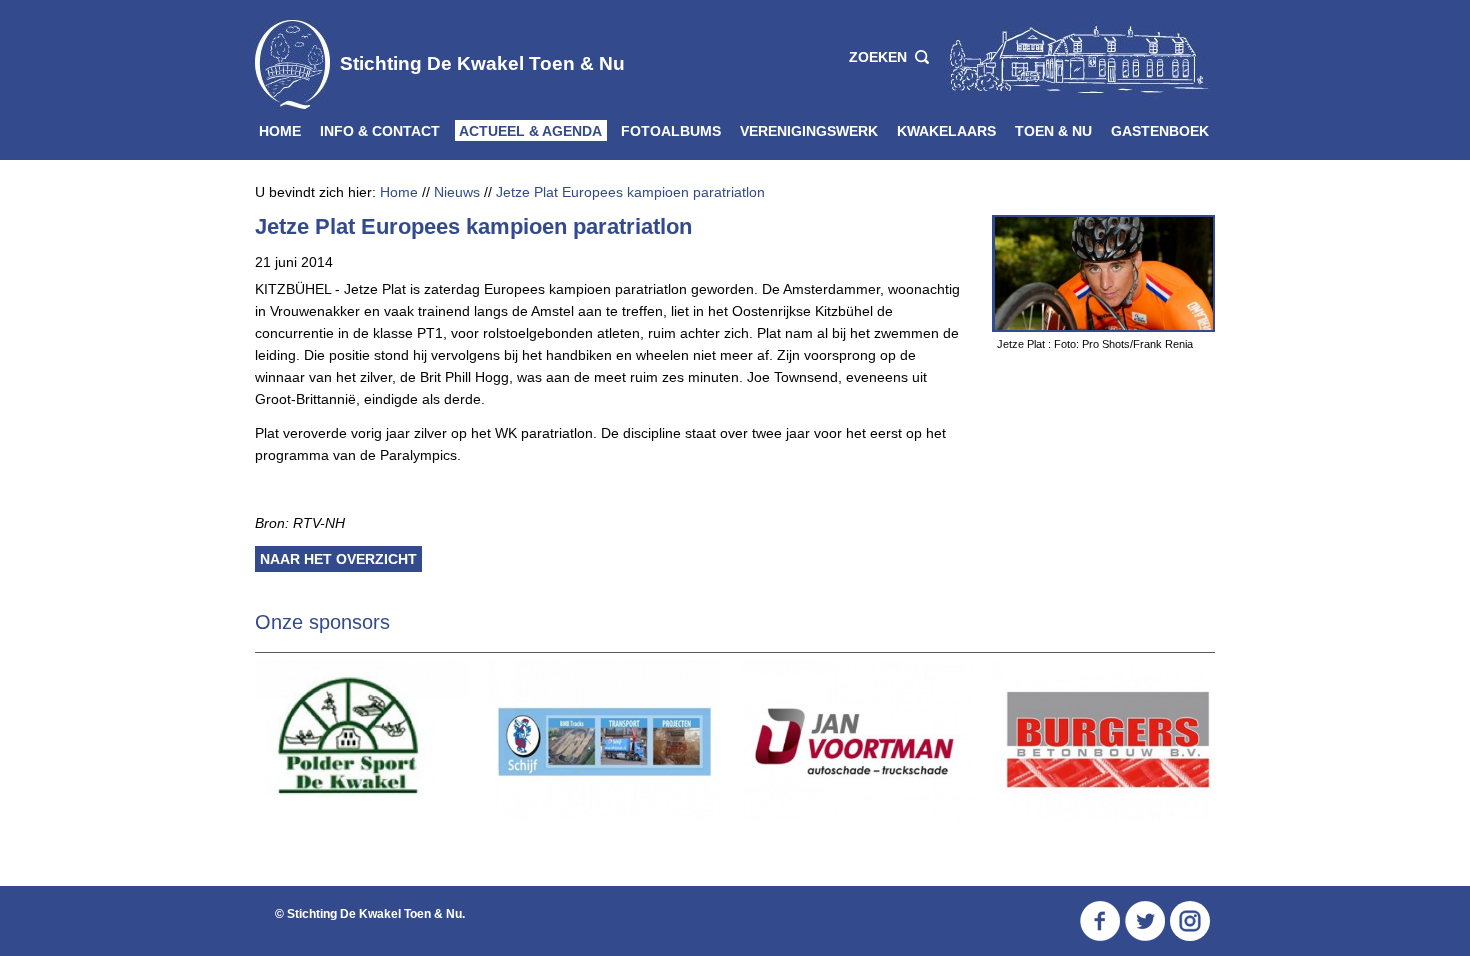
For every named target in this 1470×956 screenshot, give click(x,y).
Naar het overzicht (338, 559)
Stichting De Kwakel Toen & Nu (482, 63)
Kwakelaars (946, 131)
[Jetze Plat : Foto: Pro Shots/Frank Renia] (1103, 273)
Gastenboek (1160, 131)
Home (280, 131)
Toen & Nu (1053, 131)
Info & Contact (380, 131)
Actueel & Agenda (530, 131)
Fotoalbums (671, 131)
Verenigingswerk (809, 131)
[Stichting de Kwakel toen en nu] (1073, 58)
